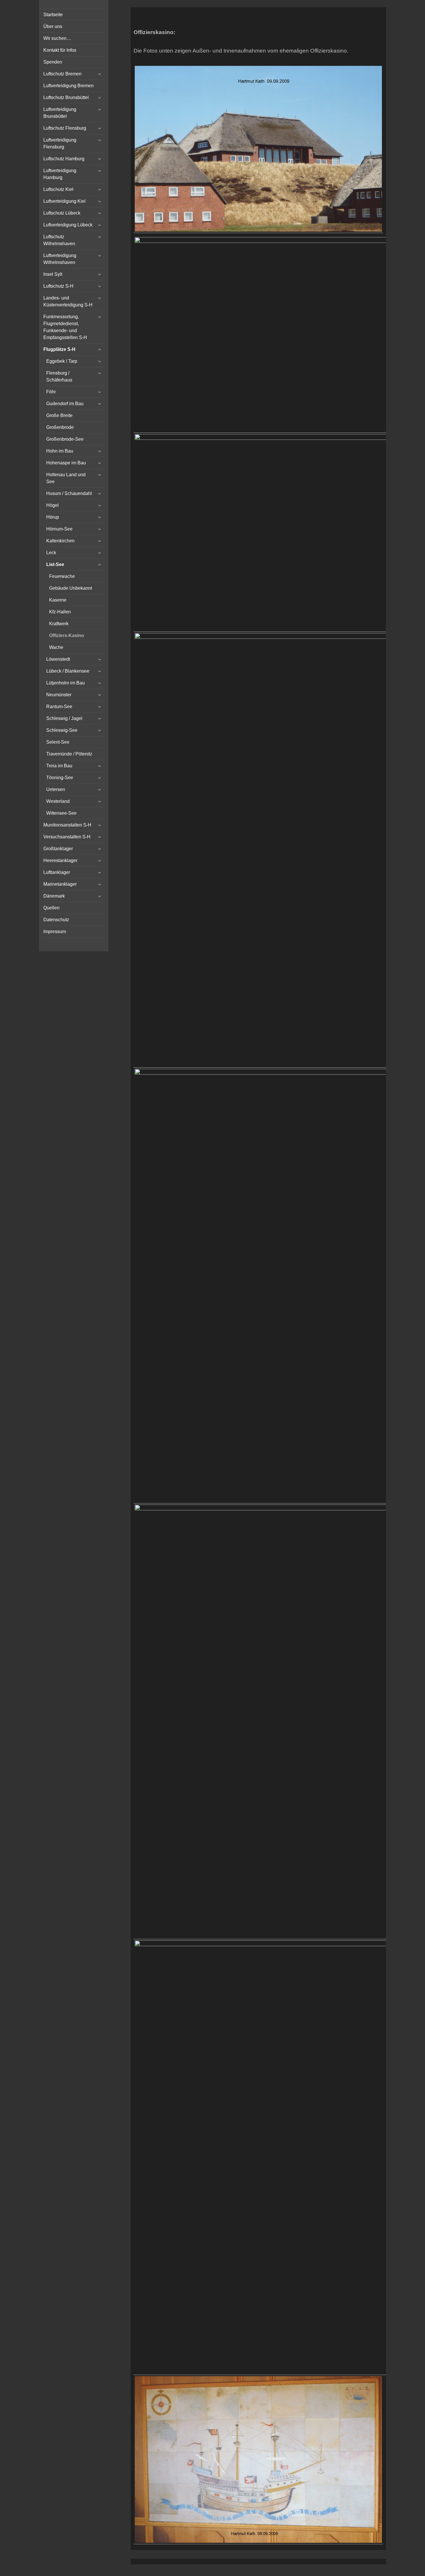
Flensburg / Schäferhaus (59, 376)
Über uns (53, 26)
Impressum (55, 931)
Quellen (51, 908)
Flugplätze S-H (59, 349)
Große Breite (59, 415)
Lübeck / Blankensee (68, 671)
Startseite (53, 15)
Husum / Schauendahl (69, 493)
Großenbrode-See (65, 439)
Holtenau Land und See (66, 478)
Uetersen (56, 789)
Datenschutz (56, 920)
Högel (52, 505)
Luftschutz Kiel (58, 189)
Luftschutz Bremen (62, 74)
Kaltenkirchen (60, 541)
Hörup (53, 517)
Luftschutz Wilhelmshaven (59, 240)
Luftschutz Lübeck (62, 213)
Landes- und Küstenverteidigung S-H (68, 301)
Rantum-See (59, 707)
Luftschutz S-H (58, 286)
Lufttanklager (57, 872)
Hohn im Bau (60, 451)
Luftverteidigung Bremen (69, 86)
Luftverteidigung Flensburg (60, 143)
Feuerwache (62, 576)
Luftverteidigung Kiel (64, 201)
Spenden (53, 62)
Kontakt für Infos (60, 50)
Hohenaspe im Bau (66, 463)
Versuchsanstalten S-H (67, 837)
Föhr (51, 392)
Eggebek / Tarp (62, 361)
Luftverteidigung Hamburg (60, 174)
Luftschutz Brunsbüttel (66, 97)
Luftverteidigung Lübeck (68, 225)
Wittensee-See (61, 813)
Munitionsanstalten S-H (67, 825)
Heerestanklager (60, 860)
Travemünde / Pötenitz (69, 754)
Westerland (58, 801)
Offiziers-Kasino (67, 635)
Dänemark (54, 896)
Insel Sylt (53, 274)
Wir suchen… (57, 38)
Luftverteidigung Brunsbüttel (60, 113)
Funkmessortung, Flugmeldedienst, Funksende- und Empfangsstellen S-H (65, 327)
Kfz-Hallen (60, 612)
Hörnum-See (59, 529)
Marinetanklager (60, 884)
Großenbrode (60, 427)
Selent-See (58, 742)
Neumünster (59, 695)
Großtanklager (58, 849)
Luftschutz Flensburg (65, 128)
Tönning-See (60, 778)
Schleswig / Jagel (64, 718)
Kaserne (58, 600)
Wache (56, 647)
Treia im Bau (59, 766)
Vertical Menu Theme (270, 2571)
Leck (51, 553)
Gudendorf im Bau (65, 404)
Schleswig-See (62, 730)
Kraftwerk (59, 624)
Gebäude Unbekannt (71, 588)
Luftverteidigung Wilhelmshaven (60, 259)
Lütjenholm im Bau (65, 683)
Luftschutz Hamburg (64, 159)
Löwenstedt (58, 659)
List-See (55, 564)
